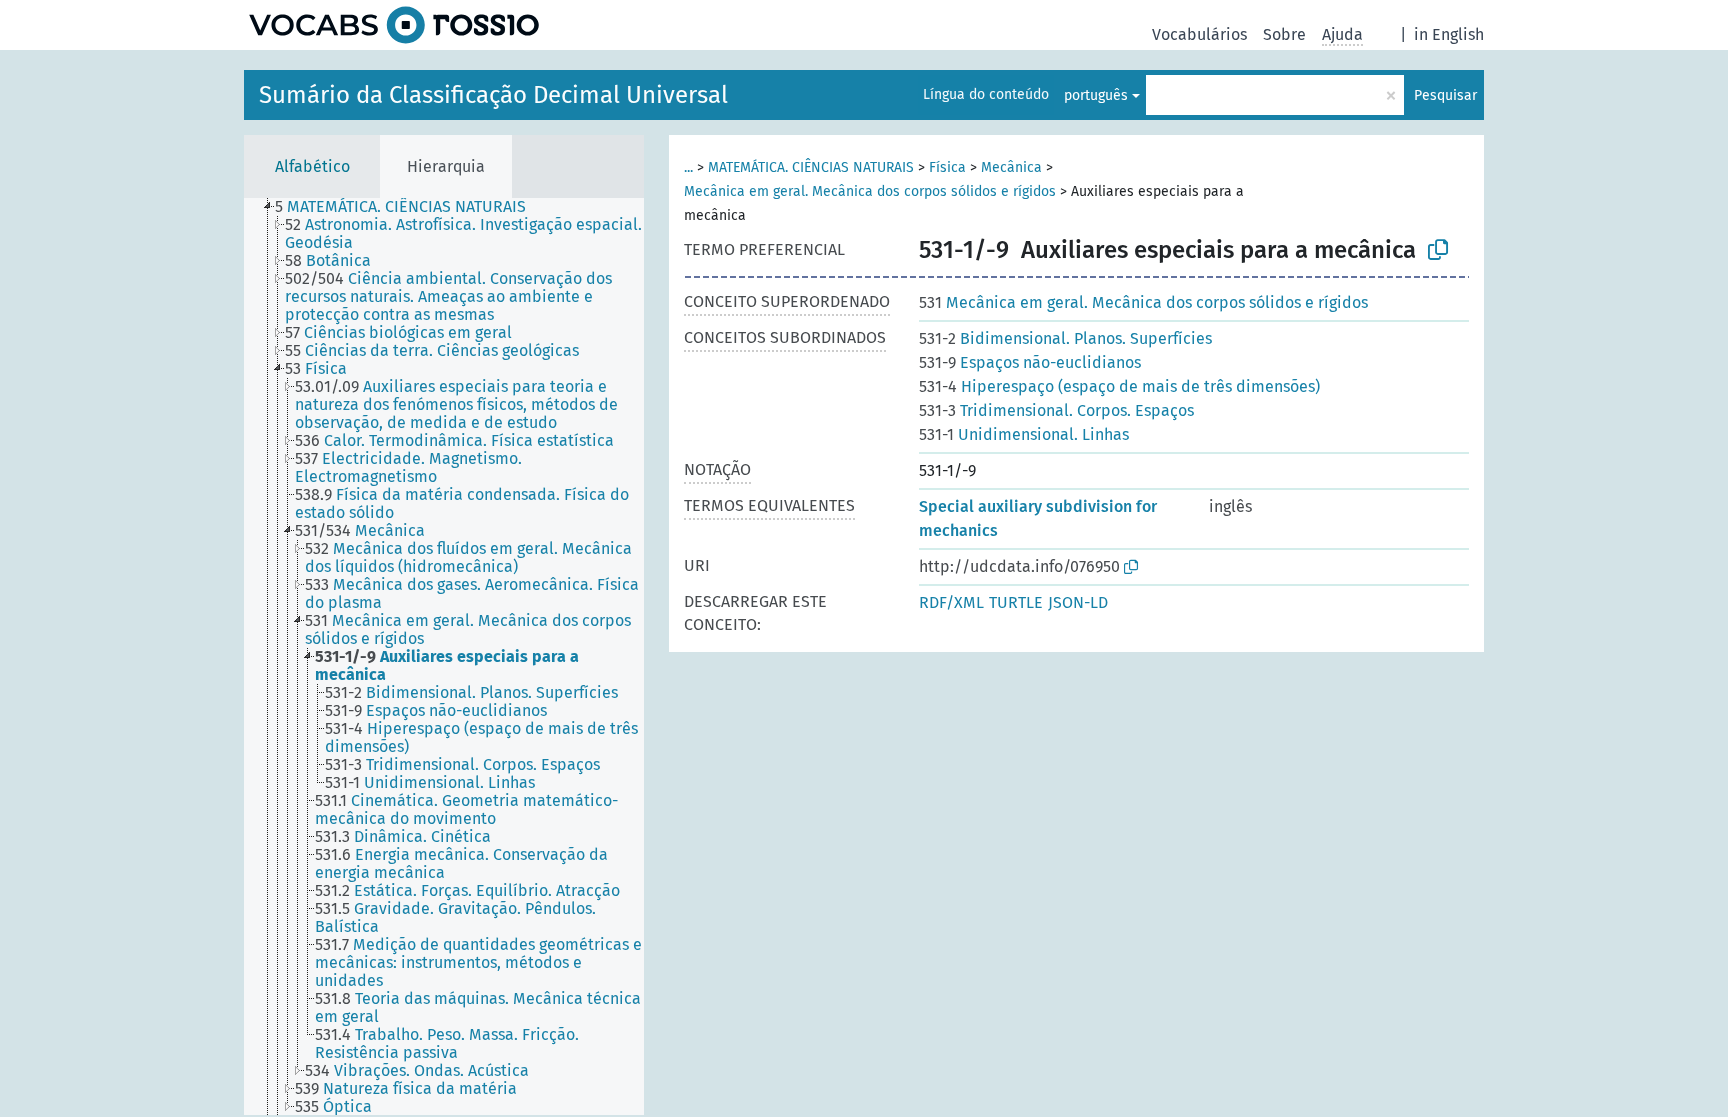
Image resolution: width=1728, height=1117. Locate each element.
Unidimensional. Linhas (1024, 434)
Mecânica (1011, 167)
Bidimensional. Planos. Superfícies (1065, 338)
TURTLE (1016, 602)
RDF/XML (951, 602)
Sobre (1284, 34)
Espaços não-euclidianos (1030, 362)
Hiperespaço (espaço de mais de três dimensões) (1119, 386)
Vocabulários (1199, 34)
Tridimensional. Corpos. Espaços (1056, 410)
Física (947, 167)
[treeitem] (409, 207)
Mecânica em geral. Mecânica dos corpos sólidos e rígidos (870, 191)
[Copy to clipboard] (1438, 250)
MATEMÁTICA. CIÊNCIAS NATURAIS (811, 167)
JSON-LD (1078, 602)
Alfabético (312, 166)
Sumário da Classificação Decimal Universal (493, 95)
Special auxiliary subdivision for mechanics (1038, 518)
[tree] (444, 656)
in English (1449, 34)
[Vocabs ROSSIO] (394, 25)
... (688, 167)
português (1096, 95)
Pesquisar (1445, 95)
